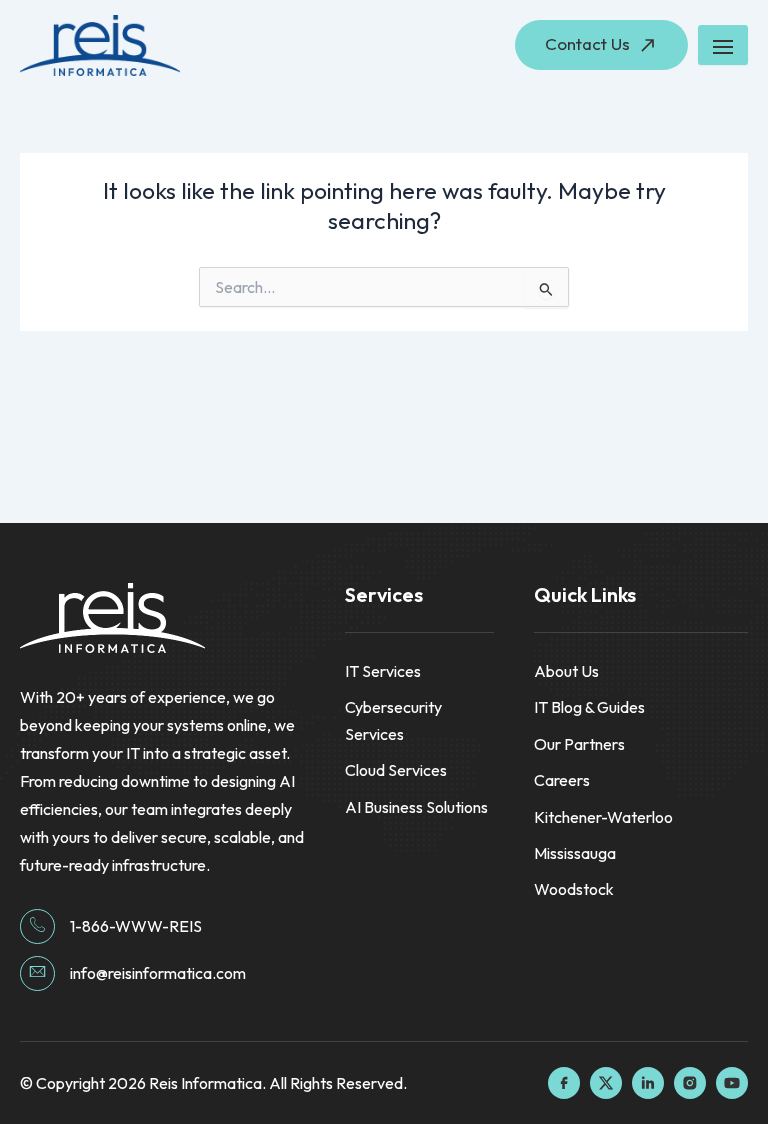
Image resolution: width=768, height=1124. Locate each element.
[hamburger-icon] (723, 45)
